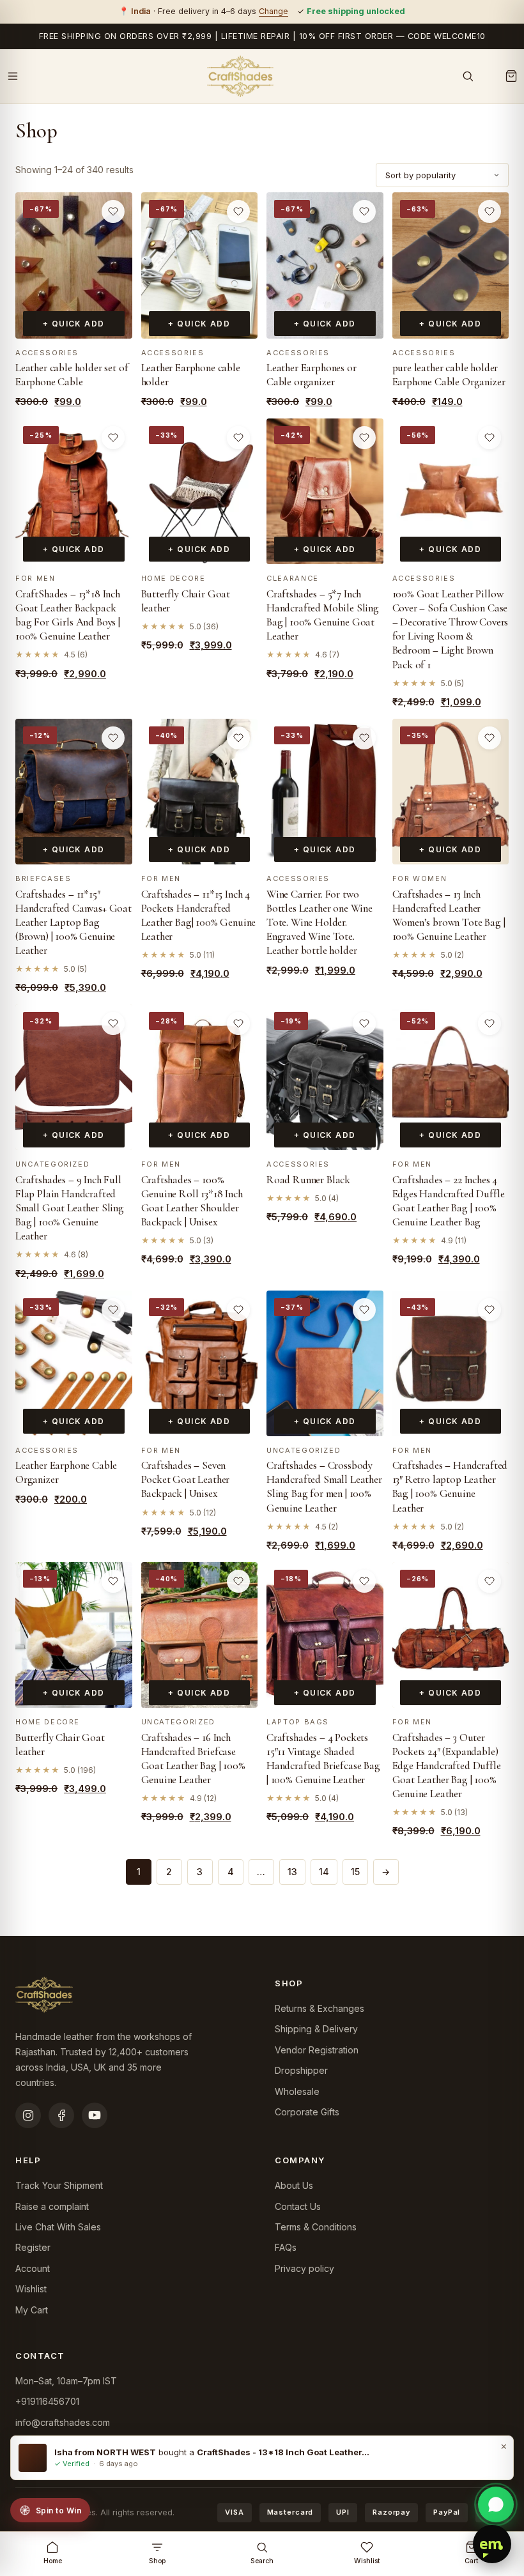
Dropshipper (301, 2070)
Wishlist (31, 2289)
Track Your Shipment (59, 2185)
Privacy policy (304, 2268)
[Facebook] (61, 2115)
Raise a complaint (52, 2206)
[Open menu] (13, 76)
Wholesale (297, 2091)
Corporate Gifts (307, 2112)
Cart (472, 2561)
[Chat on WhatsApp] (496, 2504)
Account (33, 2268)
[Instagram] (28, 2115)
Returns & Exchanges (320, 2008)
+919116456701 (47, 2401)
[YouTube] (95, 2115)
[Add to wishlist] (113, 211)
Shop (157, 2561)
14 (324, 1872)
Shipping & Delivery (316, 2029)
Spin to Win (58, 2511)
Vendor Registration (317, 2050)
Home (53, 2561)
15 (355, 1872)
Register (33, 2247)
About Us (294, 2185)
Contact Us (298, 2206)
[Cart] (511, 76)
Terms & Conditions (316, 2227)
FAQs (286, 2247)
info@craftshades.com (63, 2422)
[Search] (468, 76)
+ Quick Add (74, 324)
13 (292, 1872)
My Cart (32, 2310)
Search (262, 2561)
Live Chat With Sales (58, 2227)
